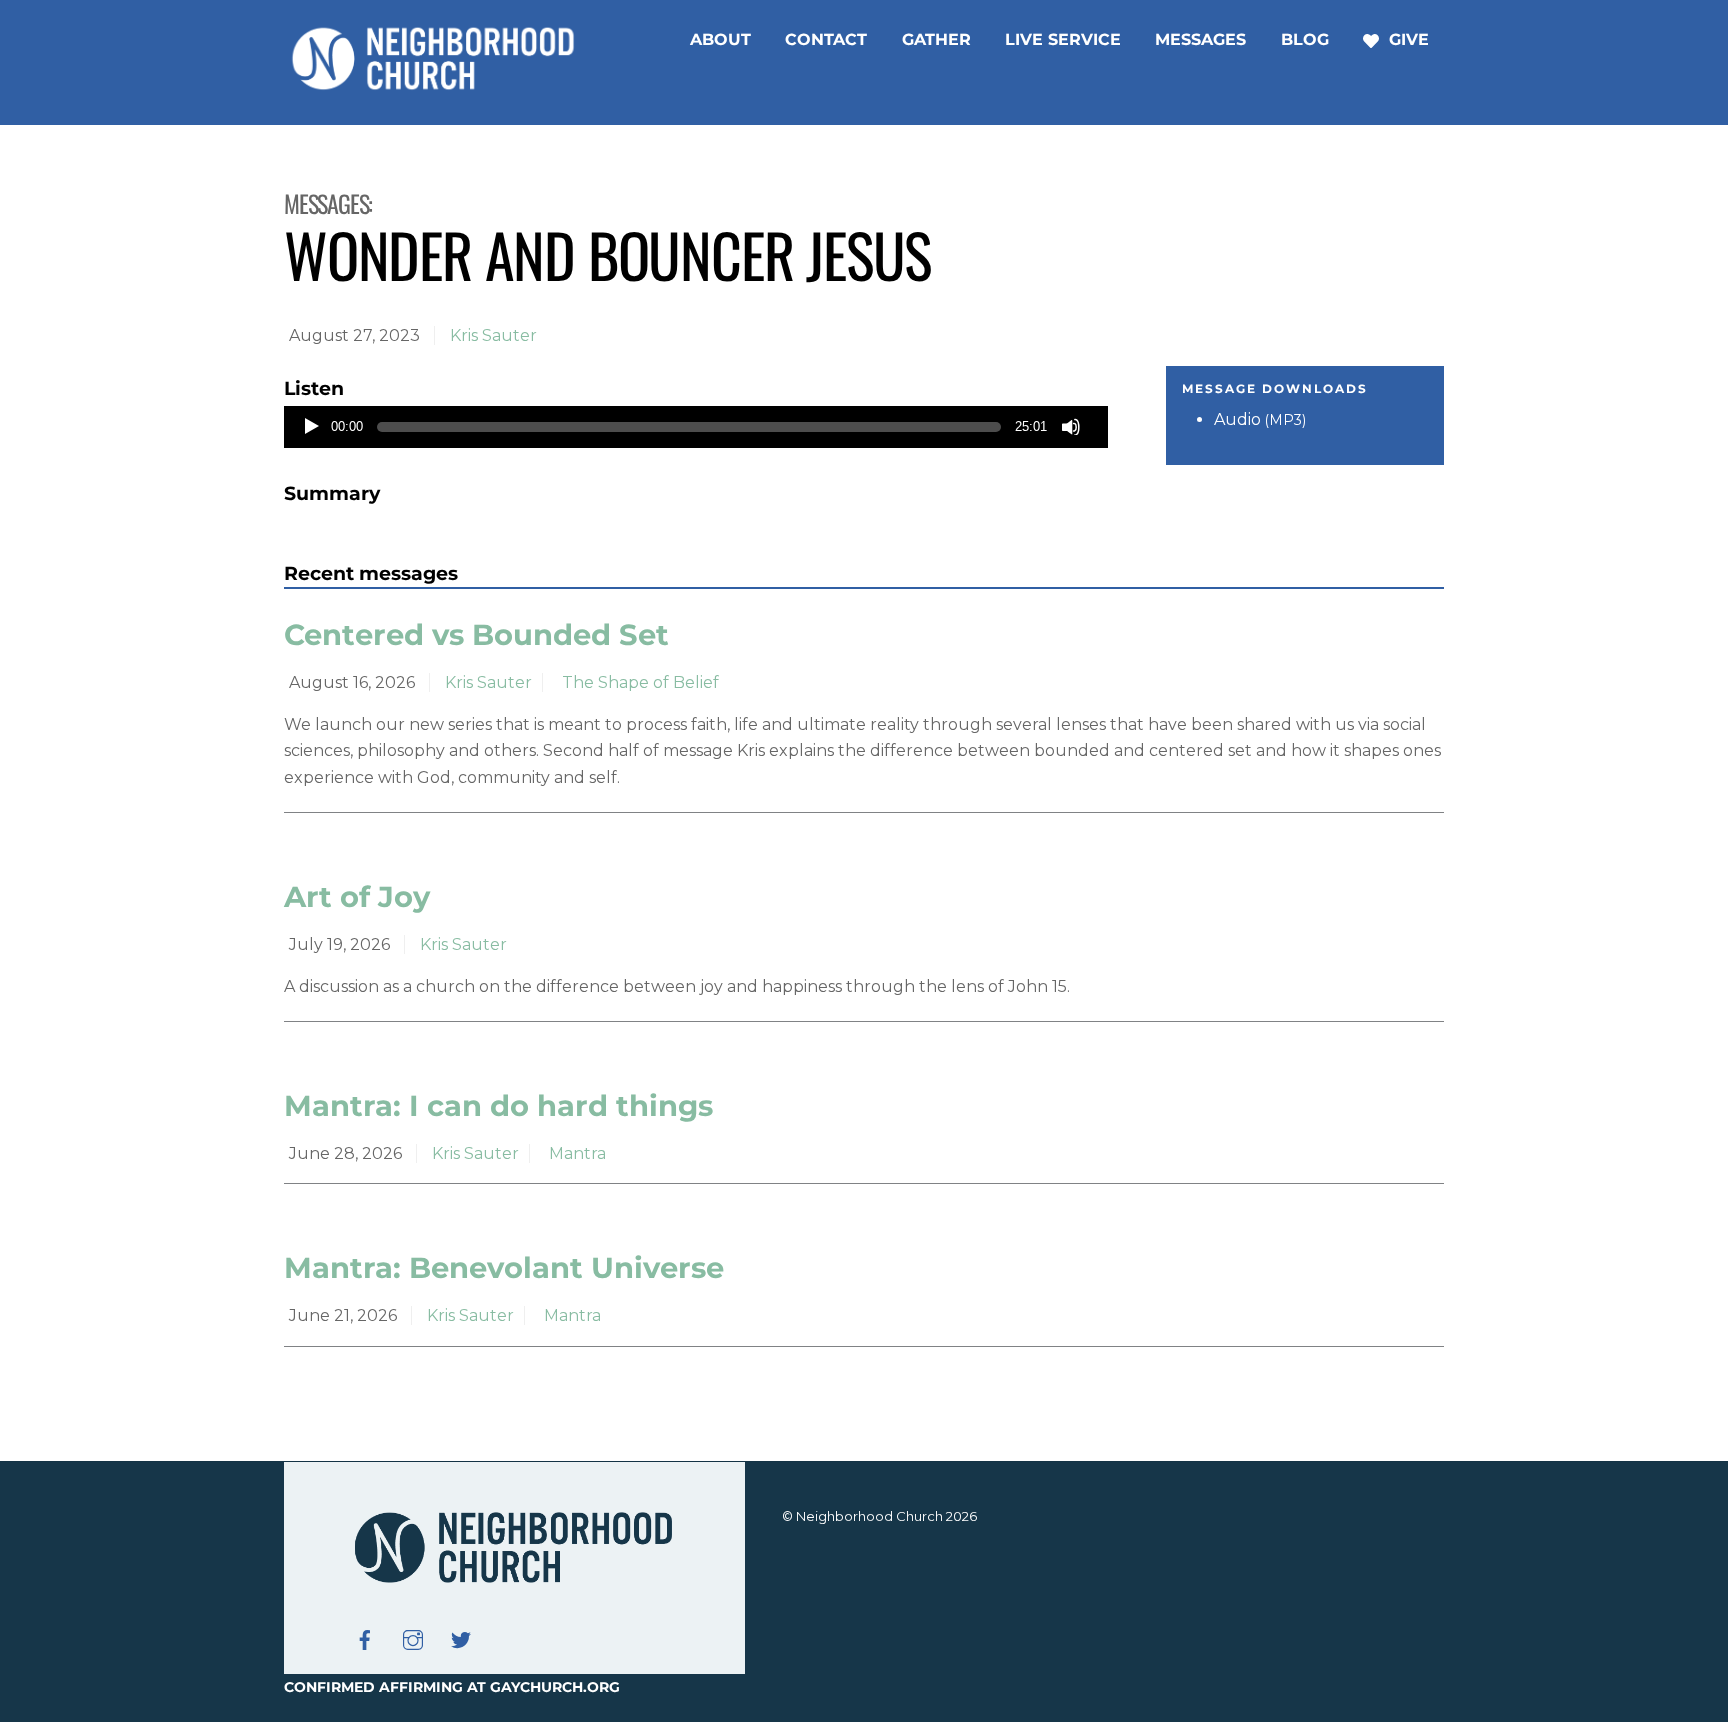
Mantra (577, 1153)
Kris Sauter (493, 335)
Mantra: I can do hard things (498, 1105)
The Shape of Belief (640, 682)
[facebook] (365, 1638)
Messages (1200, 39)
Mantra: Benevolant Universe (504, 1267)
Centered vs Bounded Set (476, 634)
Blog (1305, 39)
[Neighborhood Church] (434, 86)
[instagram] (413, 1638)
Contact (826, 39)
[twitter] (461, 1638)
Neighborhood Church (869, 1516)
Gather (936, 39)
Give (1406, 39)
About (720, 39)
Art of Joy (357, 896)
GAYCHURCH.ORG (555, 1687)
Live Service (1063, 39)
